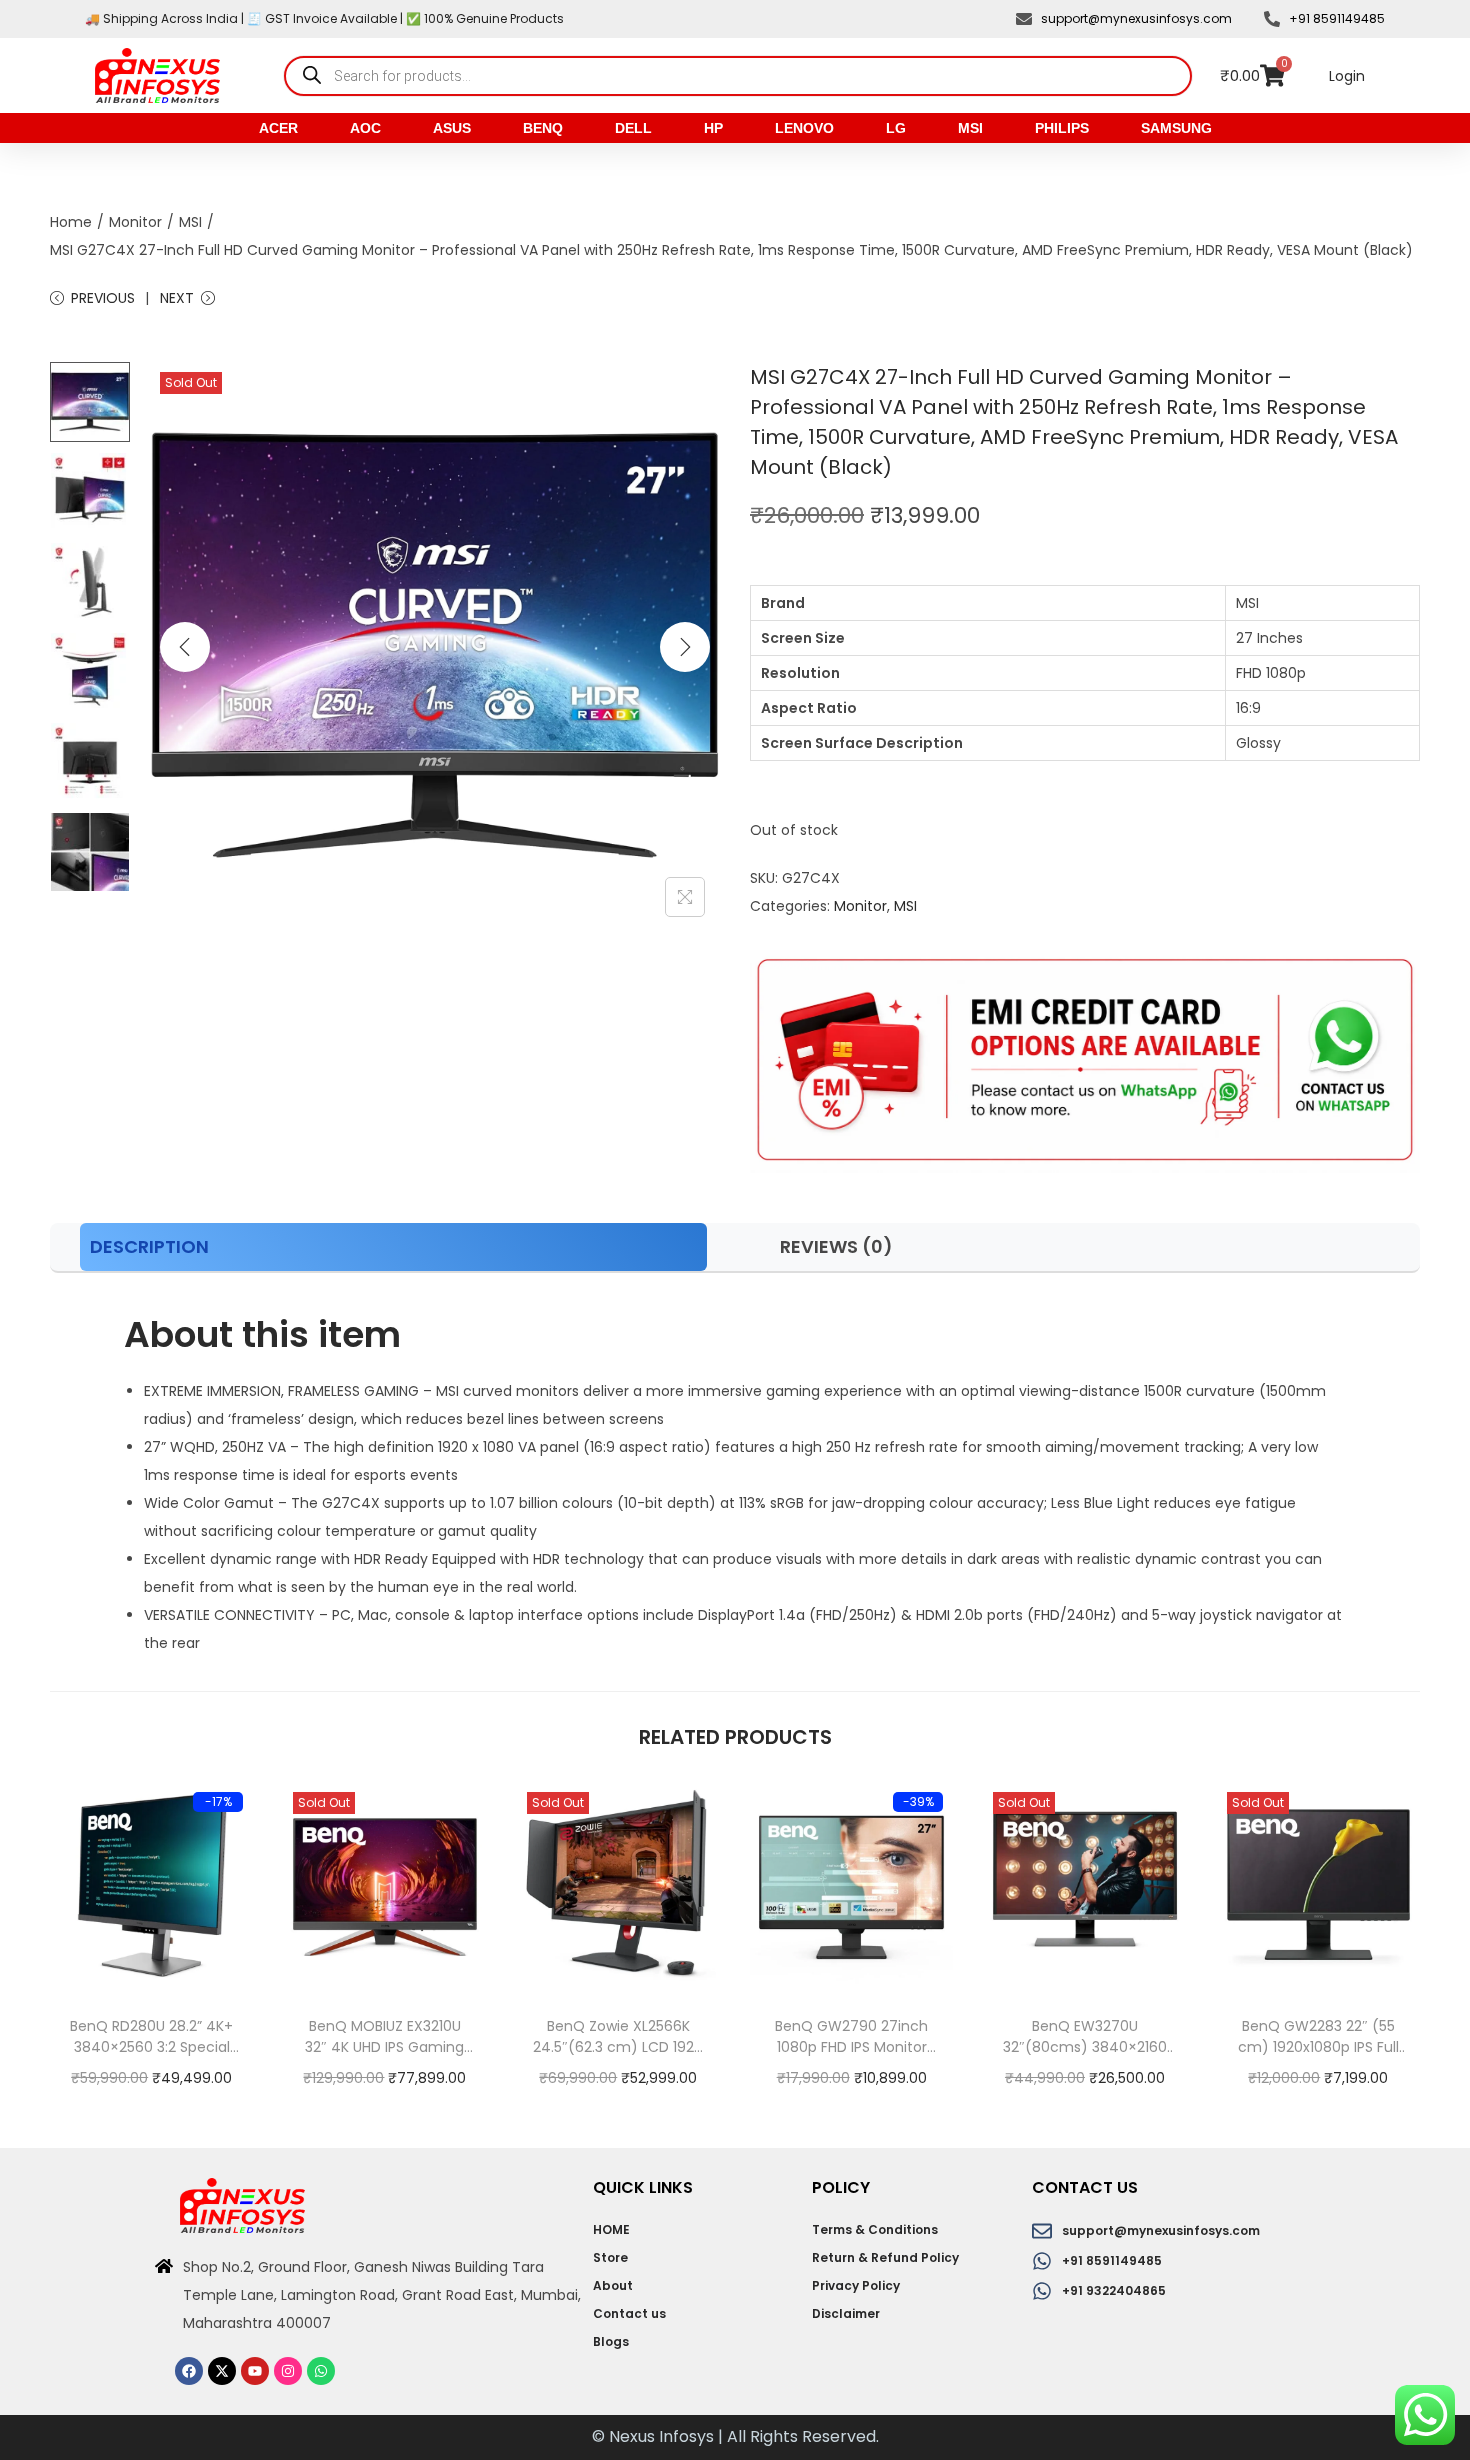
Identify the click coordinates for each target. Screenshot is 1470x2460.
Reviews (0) (836, 1246)
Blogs (611, 2341)
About (613, 2285)
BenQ (543, 128)
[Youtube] (255, 2371)
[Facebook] (189, 2371)
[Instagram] (288, 2371)
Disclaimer (846, 2313)
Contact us (629, 2313)
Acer (278, 128)
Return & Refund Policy (885, 2257)
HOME (611, 2229)
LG (896, 128)
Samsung (1176, 128)
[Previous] (185, 647)
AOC (365, 128)
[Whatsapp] (321, 2371)
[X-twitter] (222, 2371)
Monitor (135, 222)
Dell (633, 128)
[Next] (685, 647)
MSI (970, 128)
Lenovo (804, 128)
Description (149, 1246)
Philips (1062, 128)
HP (713, 128)
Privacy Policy (856, 2285)
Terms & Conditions (875, 2229)
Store (610, 2257)
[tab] (393, 1247)
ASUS (452, 128)
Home (71, 222)
